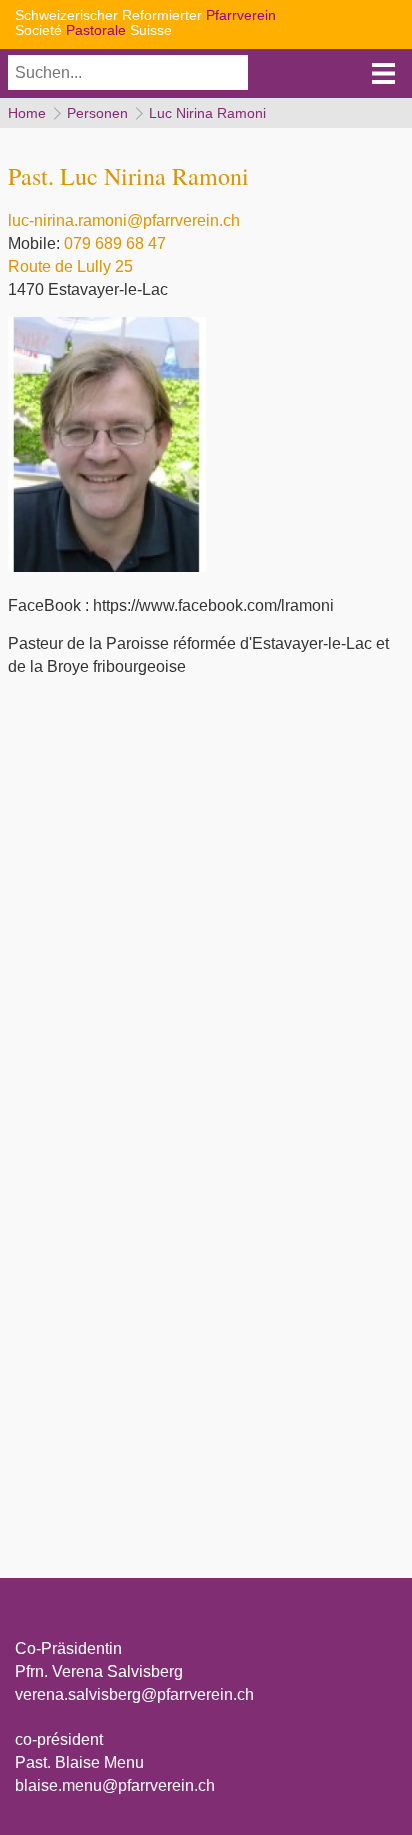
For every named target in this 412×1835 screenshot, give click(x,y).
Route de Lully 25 (70, 266)
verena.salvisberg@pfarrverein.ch (134, 1694)
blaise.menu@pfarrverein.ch (115, 1785)
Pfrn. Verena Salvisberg (99, 1671)
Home (27, 113)
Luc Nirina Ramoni (207, 113)
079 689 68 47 (115, 243)
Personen (97, 113)
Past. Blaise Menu (79, 1762)
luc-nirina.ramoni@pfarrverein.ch (124, 220)
